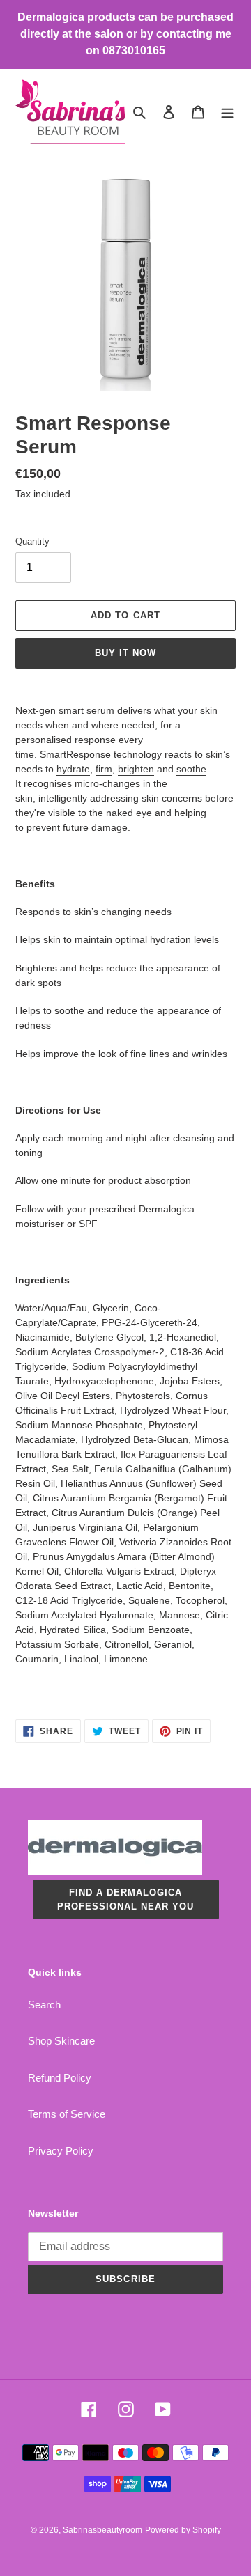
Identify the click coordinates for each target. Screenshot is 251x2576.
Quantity (32, 541)
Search (44, 2005)
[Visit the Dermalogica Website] (115, 1872)
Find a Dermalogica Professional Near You (126, 1899)
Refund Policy (60, 2078)
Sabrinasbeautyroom (102, 2530)
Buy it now (125, 653)
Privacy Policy (61, 2151)
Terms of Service (67, 2114)
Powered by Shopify (183, 2530)
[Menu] (227, 112)
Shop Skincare (61, 2041)
